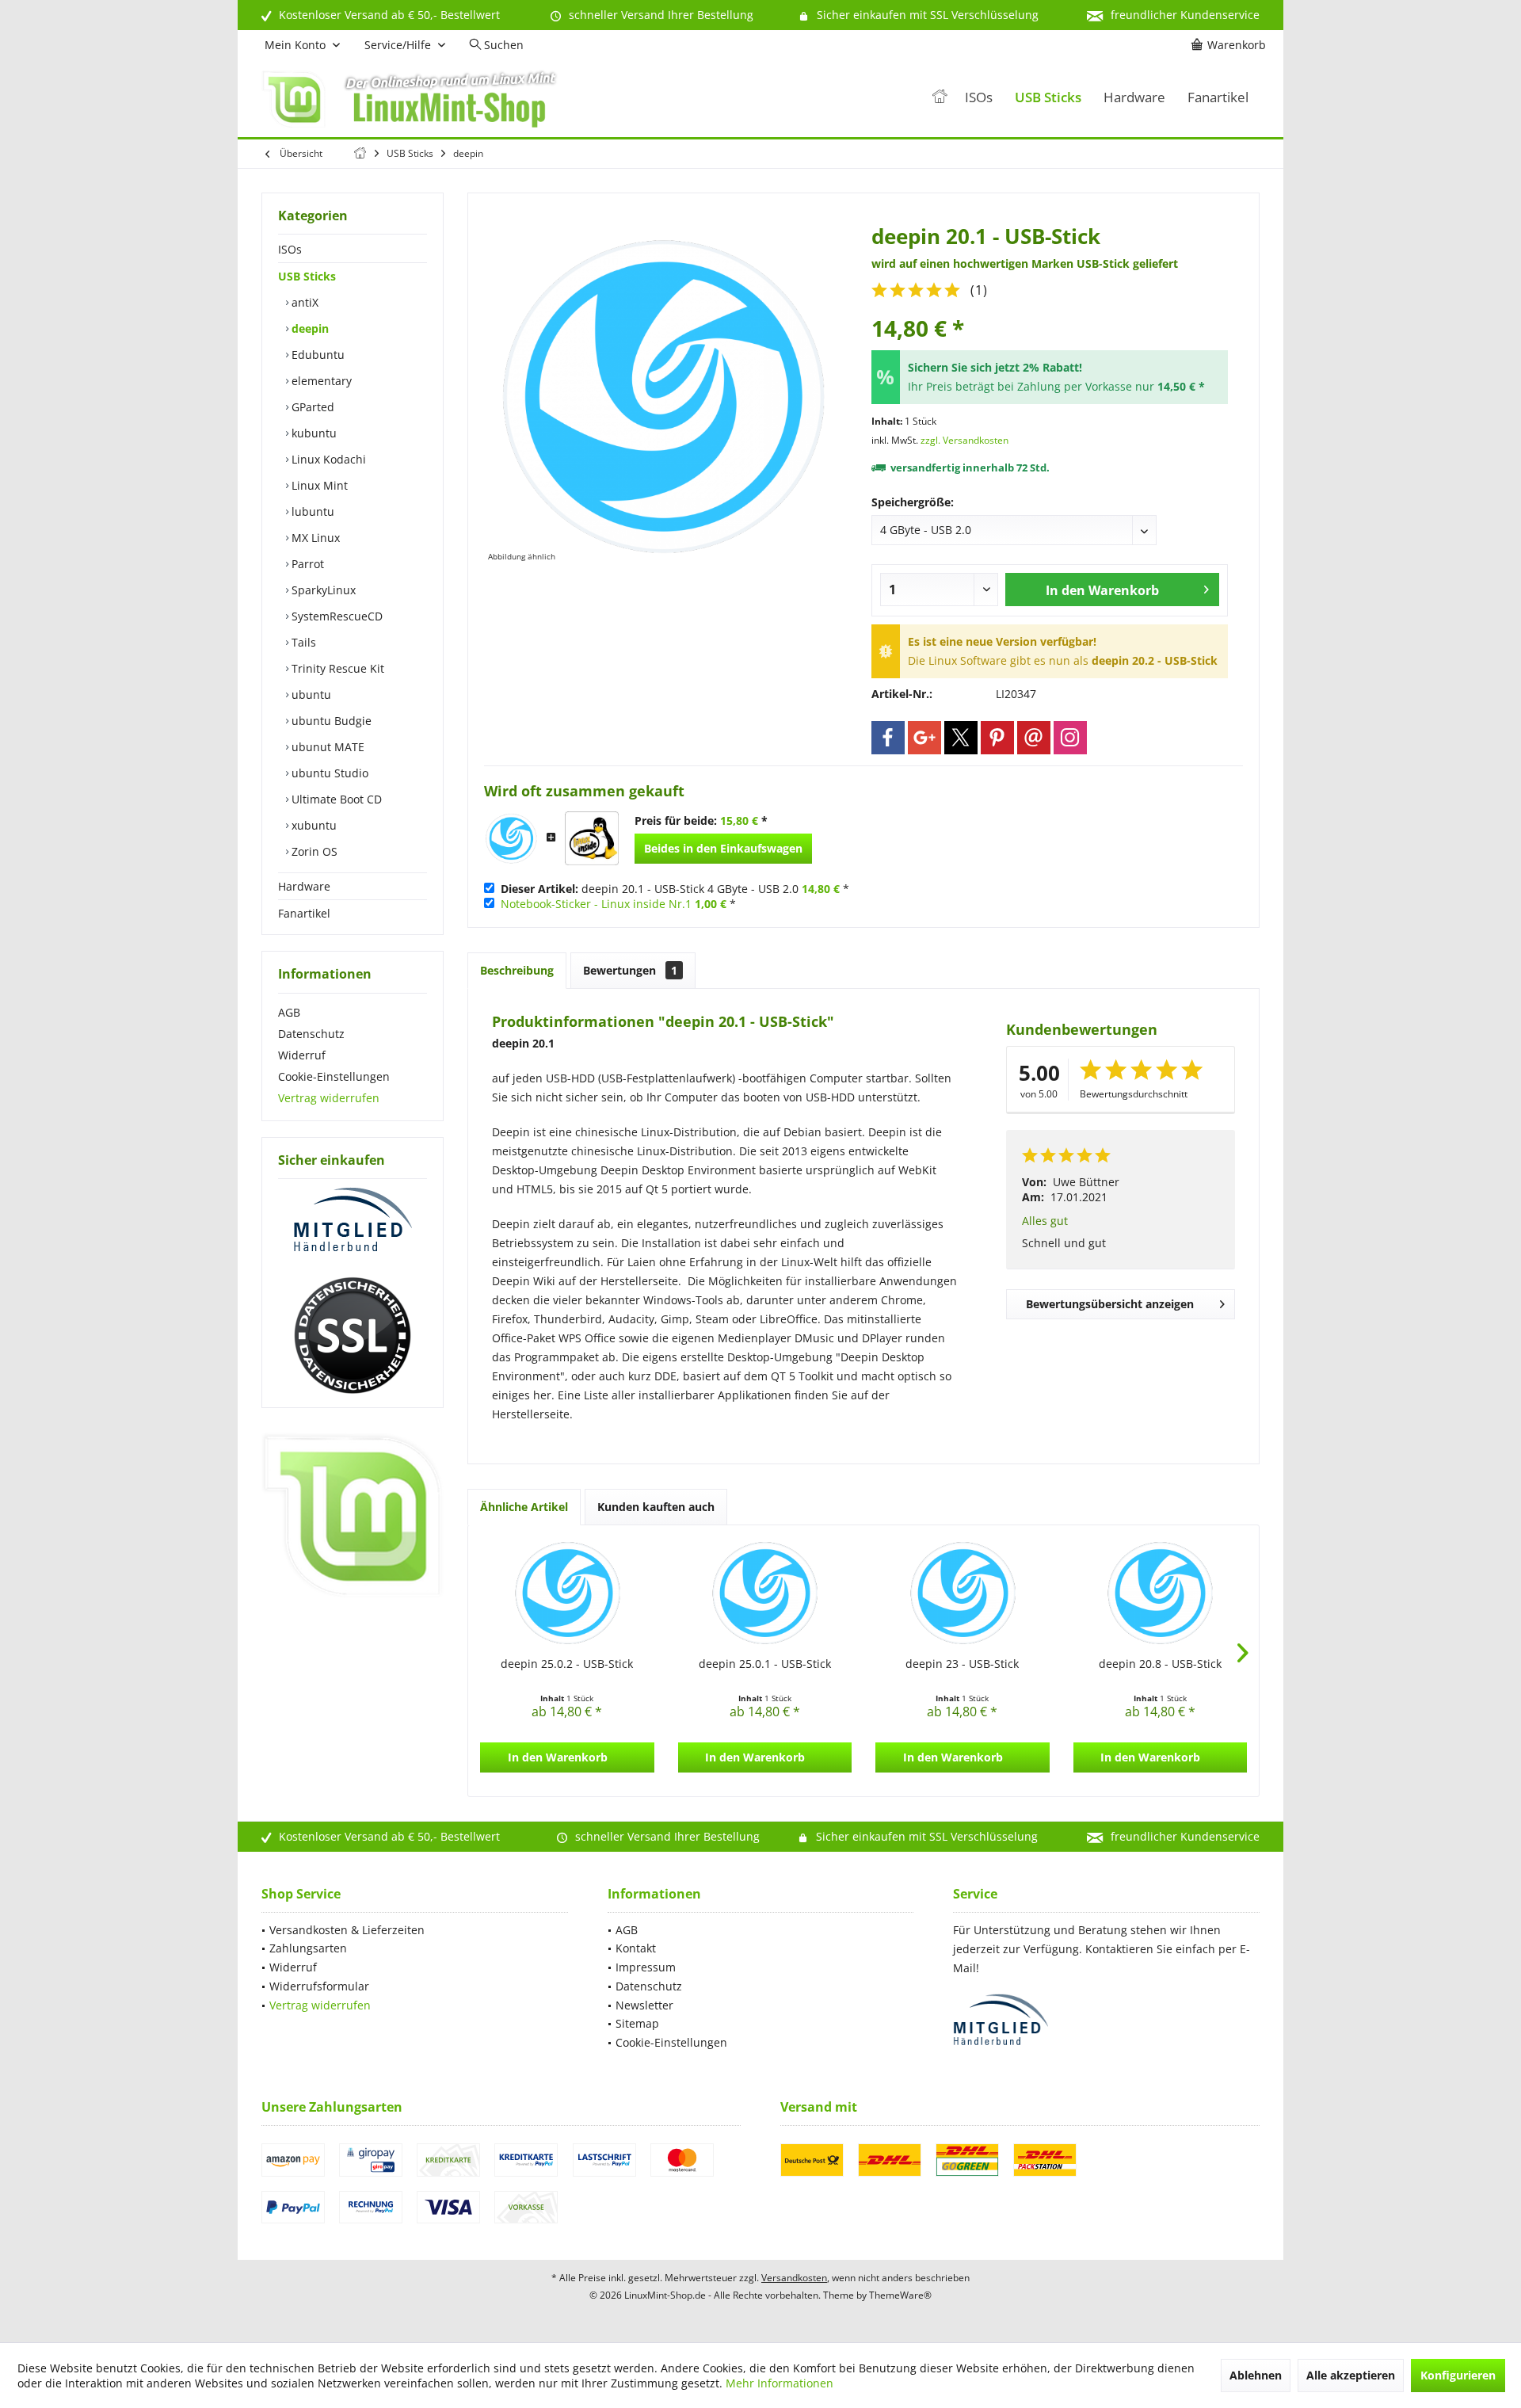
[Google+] (924, 738)
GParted (311, 407)
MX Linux (314, 538)
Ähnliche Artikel (524, 1507)
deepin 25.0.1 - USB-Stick (765, 1664)
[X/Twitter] (961, 738)
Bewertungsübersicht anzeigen (1110, 1304)
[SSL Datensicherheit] (353, 1336)
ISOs (290, 249)
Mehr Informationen (780, 2383)
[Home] (940, 98)
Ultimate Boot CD (335, 799)
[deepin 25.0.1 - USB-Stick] (765, 1593)
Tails (302, 642)
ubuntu (310, 695)
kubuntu (313, 433)
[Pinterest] (997, 738)
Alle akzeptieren (1351, 2375)
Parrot (306, 564)
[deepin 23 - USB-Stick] (963, 1593)
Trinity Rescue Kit (336, 668)
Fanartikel (304, 913)
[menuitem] (1231, 45)
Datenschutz (311, 1034)
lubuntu (311, 511)
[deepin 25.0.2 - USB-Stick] (567, 1593)
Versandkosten (794, 2278)
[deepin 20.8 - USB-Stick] (1161, 1593)
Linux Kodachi (327, 459)
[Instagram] (1070, 738)
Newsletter (644, 2005)
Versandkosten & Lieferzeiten (347, 1930)
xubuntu (313, 825)
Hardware (304, 886)
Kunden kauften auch (656, 1507)
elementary (320, 381)
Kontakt (636, 1948)
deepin (309, 328)
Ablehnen (1256, 2375)
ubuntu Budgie (330, 721)
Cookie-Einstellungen (334, 1076)
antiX (303, 302)
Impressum (646, 1967)
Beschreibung (517, 970)
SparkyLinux (322, 590)
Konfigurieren (1458, 2375)
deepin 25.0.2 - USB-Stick (567, 1664)
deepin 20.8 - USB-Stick (1160, 1664)
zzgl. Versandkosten (964, 440)
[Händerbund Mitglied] (353, 1220)
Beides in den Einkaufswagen (723, 848)
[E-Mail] (1034, 738)
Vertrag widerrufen (329, 1098)
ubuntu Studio (328, 773)
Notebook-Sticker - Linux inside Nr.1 (596, 904)
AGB (289, 1012)
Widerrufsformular (319, 1986)
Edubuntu (316, 355)
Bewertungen (630, 970)
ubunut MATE (326, 747)
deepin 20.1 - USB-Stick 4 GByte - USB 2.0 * (675, 889)
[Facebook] (888, 738)
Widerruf (302, 1055)
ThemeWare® (900, 2295)
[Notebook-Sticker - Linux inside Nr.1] (592, 838)
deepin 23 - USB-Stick (962, 1664)
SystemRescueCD (335, 616)
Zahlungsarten (308, 1948)
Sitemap (637, 2023)
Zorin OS (313, 851)
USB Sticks (307, 276)
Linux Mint (318, 485)
